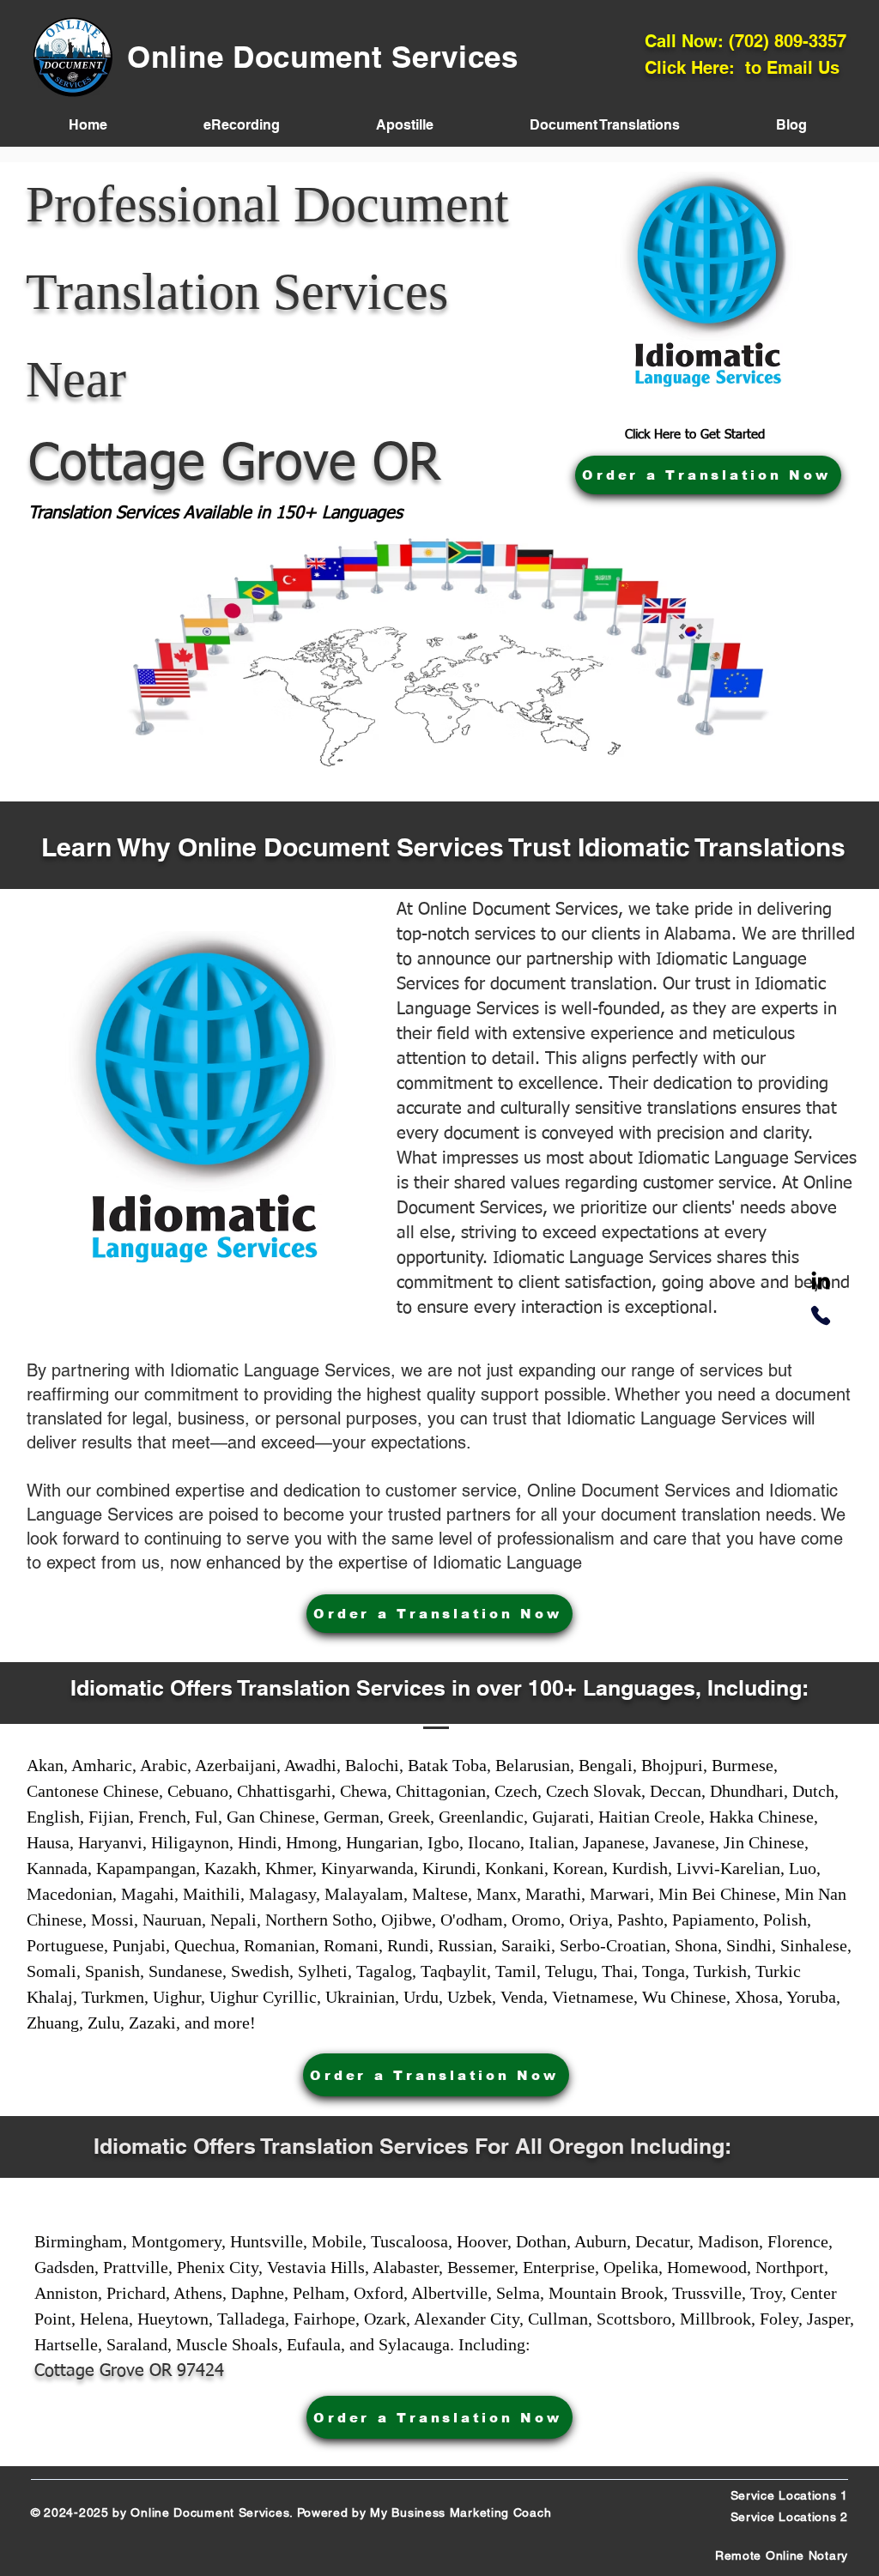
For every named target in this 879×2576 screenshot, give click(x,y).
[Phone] (821, 1315)
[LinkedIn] (821, 1282)
